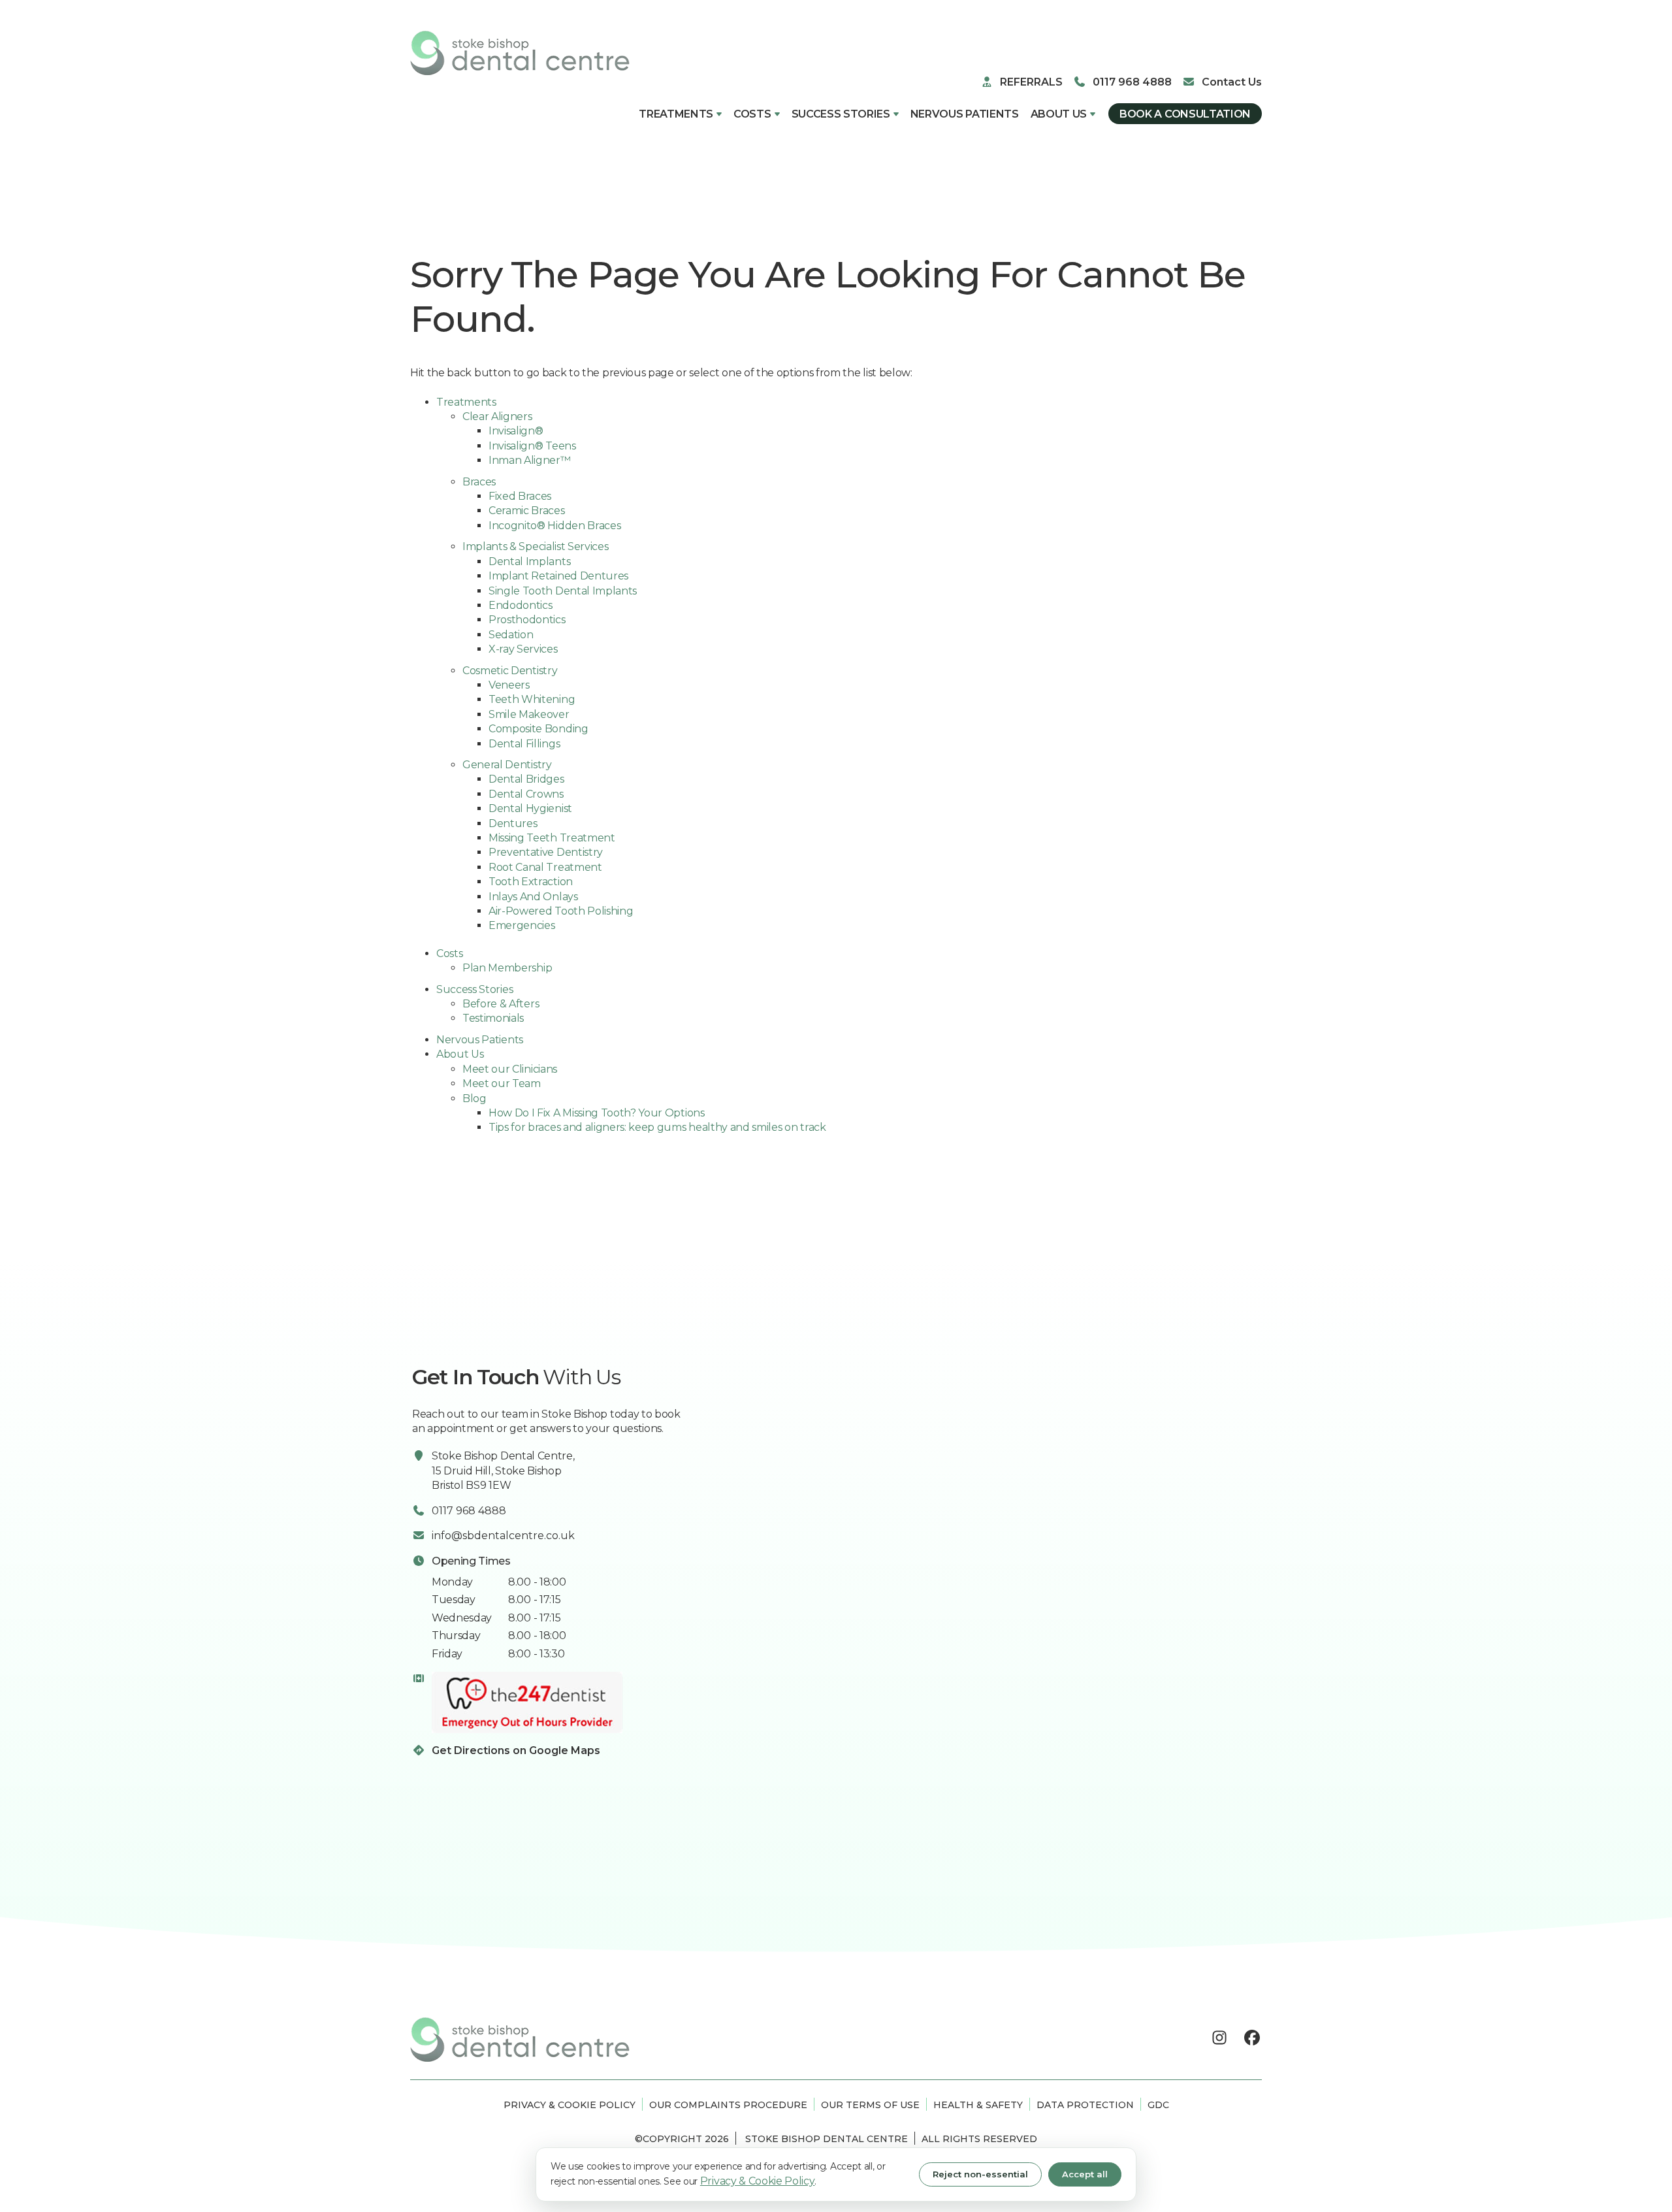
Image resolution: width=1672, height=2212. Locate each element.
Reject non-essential (980, 2174)
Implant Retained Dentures (558, 576)
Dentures (513, 823)
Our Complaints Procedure (728, 2105)
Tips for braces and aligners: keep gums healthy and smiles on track (657, 1127)
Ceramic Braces (527, 511)
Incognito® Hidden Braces (555, 526)
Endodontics (520, 605)
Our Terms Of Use (870, 2105)
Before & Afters (501, 1004)
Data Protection (1085, 2105)
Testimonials (493, 1018)
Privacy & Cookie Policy (570, 2105)
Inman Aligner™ (530, 460)
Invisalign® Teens (532, 446)
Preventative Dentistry (546, 852)
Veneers (509, 685)
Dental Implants (529, 561)
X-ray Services (523, 649)
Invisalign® (516, 431)
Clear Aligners (497, 416)
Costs (752, 114)
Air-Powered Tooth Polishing (561, 911)
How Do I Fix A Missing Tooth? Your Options (597, 1113)
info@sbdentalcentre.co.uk (503, 1536)
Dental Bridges (526, 779)
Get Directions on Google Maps (516, 1750)
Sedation (511, 635)
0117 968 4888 (1132, 82)
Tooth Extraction (531, 882)
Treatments (676, 114)
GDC (1158, 2105)
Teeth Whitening (532, 699)
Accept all (1085, 2174)
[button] (680, 114)
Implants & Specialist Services (535, 546)
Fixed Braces (520, 496)
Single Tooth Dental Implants (563, 591)
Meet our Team (502, 1083)
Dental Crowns (526, 794)
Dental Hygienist (530, 808)
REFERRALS (1031, 82)
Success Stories (841, 114)
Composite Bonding (539, 729)
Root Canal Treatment (545, 867)
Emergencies (522, 925)
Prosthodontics (527, 620)
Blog (474, 1098)
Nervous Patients (965, 114)
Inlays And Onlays (533, 897)
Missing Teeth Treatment (552, 838)
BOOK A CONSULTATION (1185, 114)
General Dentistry (507, 765)
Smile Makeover (529, 714)
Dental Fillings (524, 744)
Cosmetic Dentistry (510, 671)
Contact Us (1232, 82)
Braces (479, 482)
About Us (1059, 114)
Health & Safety (978, 2105)
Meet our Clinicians (510, 1069)
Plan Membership (507, 968)
